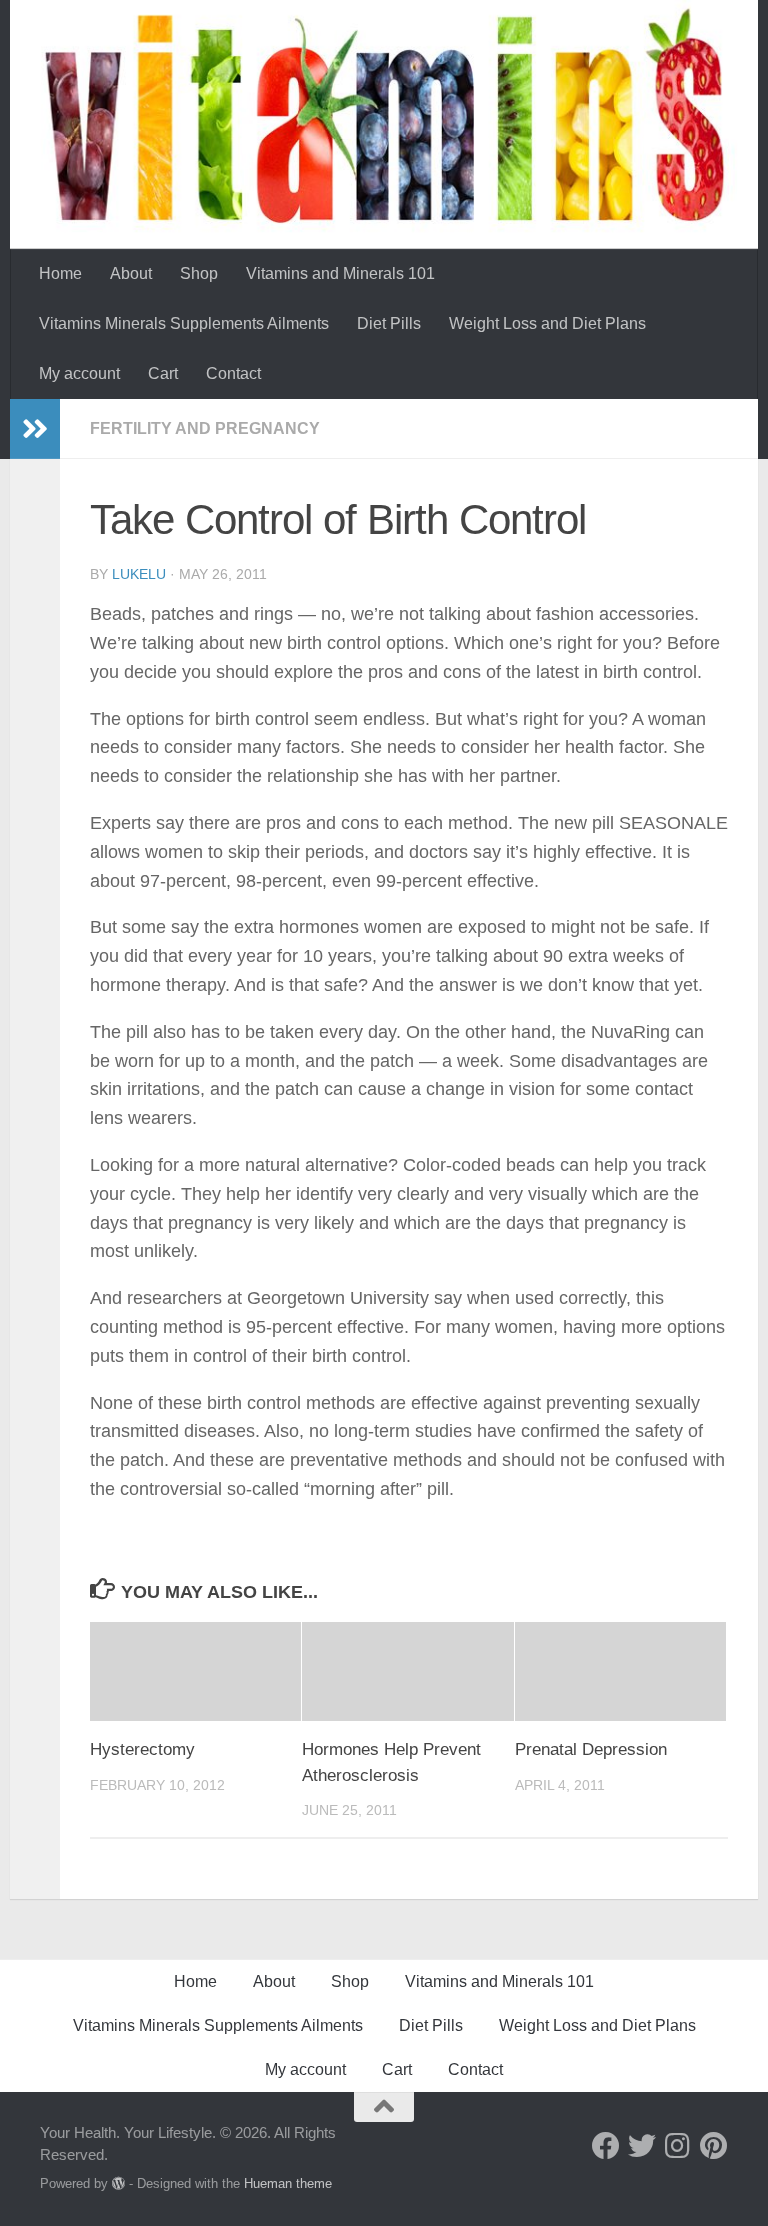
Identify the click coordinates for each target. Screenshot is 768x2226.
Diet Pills (389, 323)
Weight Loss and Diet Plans (547, 323)
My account (79, 373)
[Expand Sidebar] (35, 429)
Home (60, 273)
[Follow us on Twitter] (642, 2146)
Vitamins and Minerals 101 (340, 273)
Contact (233, 373)
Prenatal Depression (591, 1749)
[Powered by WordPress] (118, 2183)
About (131, 273)
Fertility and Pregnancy (205, 428)
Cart (163, 373)
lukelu (139, 574)
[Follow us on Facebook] (606, 2146)
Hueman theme (288, 2183)
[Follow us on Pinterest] (714, 2146)
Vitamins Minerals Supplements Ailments (184, 323)
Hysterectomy (142, 1749)
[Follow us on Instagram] (678, 2146)
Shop (199, 273)
